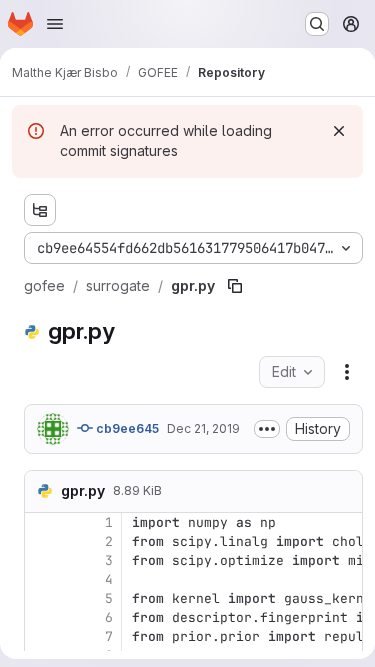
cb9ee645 (126, 428)
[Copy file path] (235, 286)
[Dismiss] (339, 131)
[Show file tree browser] (40, 210)
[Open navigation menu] (55, 24)
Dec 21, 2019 (203, 428)
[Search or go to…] (317, 24)
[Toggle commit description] (267, 429)
